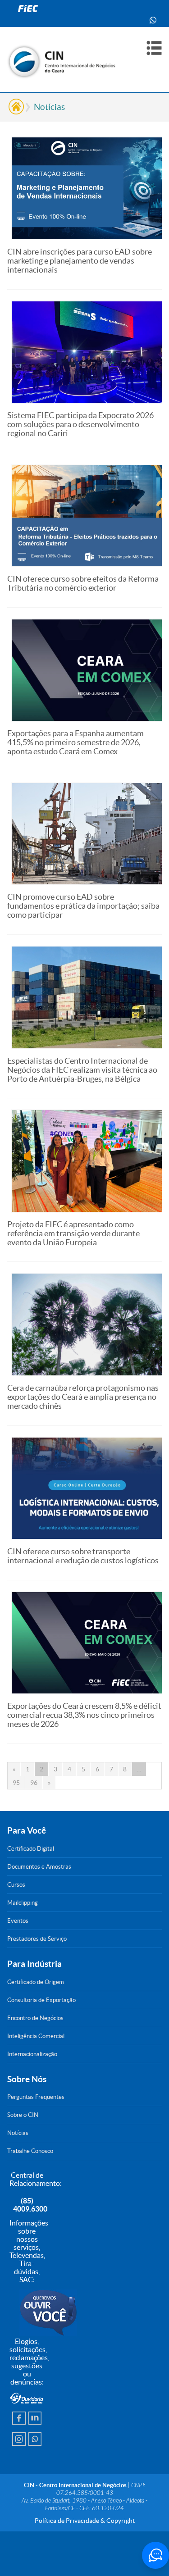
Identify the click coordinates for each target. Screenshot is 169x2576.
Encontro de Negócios (35, 2018)
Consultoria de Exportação (41, 2000)
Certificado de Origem (36, 1982)
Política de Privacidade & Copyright (85, 2521)
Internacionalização (32, 2054)
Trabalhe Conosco (30, 2151)
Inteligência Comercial (36, 2036)
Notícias (49, 107)
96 (34, 1783)
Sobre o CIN (23, 2115)
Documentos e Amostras (39, 1867)
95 (16, 1783)
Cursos (16, 1885)
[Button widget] (155, 2555)
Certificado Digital (31, 1849)
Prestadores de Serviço (37, 1939)
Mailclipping (23, 1903)
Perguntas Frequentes (36, 2097)
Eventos (18, 1921)
